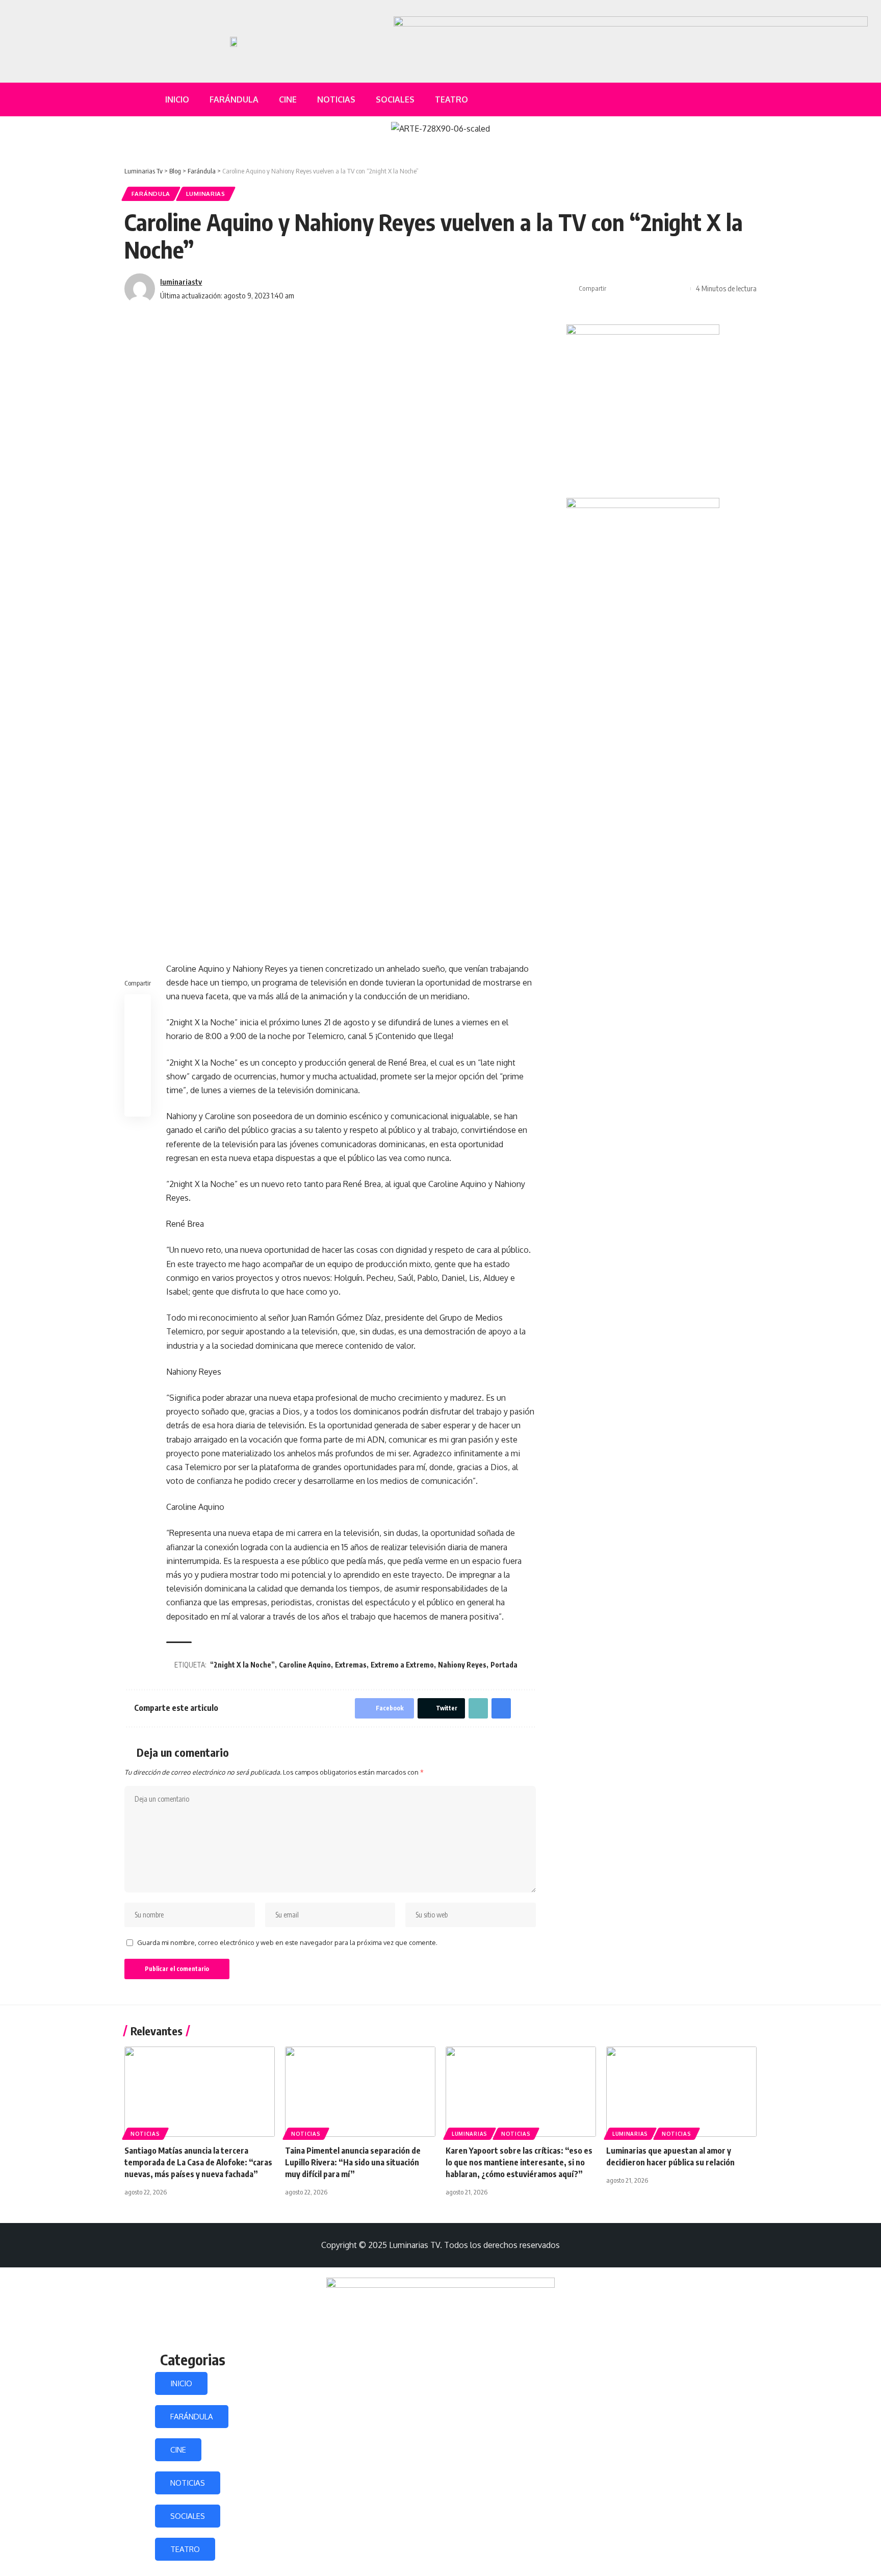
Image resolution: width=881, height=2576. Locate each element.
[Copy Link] (649, 289)
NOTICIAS (188, 2483)
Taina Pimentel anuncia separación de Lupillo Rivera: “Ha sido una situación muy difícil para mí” (353, 2162)
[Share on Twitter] (633, 289)
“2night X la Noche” (242, 1665)
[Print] (664, 289)
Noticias (145, 2134)
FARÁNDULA (192, 2417)
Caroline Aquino (305, 1665)
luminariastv (181, 282)
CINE (178, 2450)
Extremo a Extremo (402, 1665)
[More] (680, 289)
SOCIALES (188, 2516)
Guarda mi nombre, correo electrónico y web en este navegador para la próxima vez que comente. (287, 1942)
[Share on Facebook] (617, 289)
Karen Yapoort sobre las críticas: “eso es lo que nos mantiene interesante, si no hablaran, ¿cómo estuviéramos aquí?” (519, 2162)
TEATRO (185, 2549)
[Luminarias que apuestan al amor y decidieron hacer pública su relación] (681, 2092)
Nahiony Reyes (462, 1665)
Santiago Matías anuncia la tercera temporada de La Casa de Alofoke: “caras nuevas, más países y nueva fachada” (198, 2162)
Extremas (351, 1665)
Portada (504, 1665)
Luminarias (206, 194)
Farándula (151, 194)
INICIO (181, 2383)
